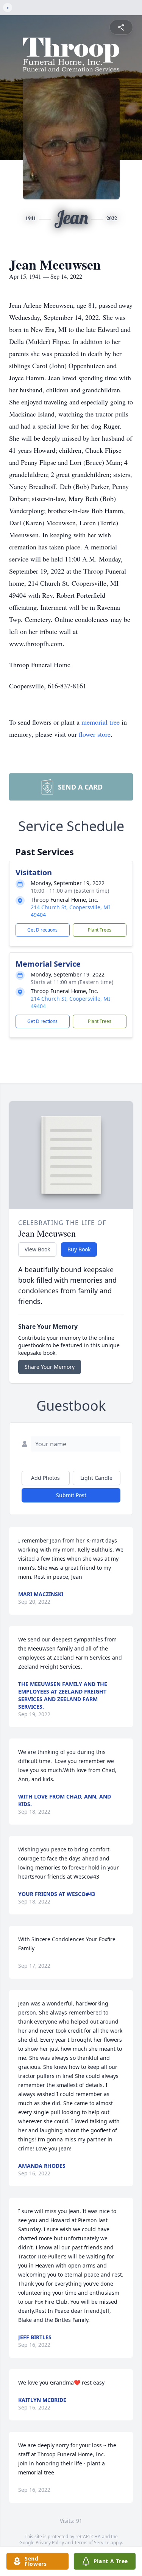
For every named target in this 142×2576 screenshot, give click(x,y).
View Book (37, 1249)
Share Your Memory (50, 1367)
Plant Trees (100, 930)
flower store (95, 734)
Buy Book (79, 1249)
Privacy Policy (50, 2543)
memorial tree (101, 722)
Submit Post (71, 1495)
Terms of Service (92, 2543)
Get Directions (42, 930)
